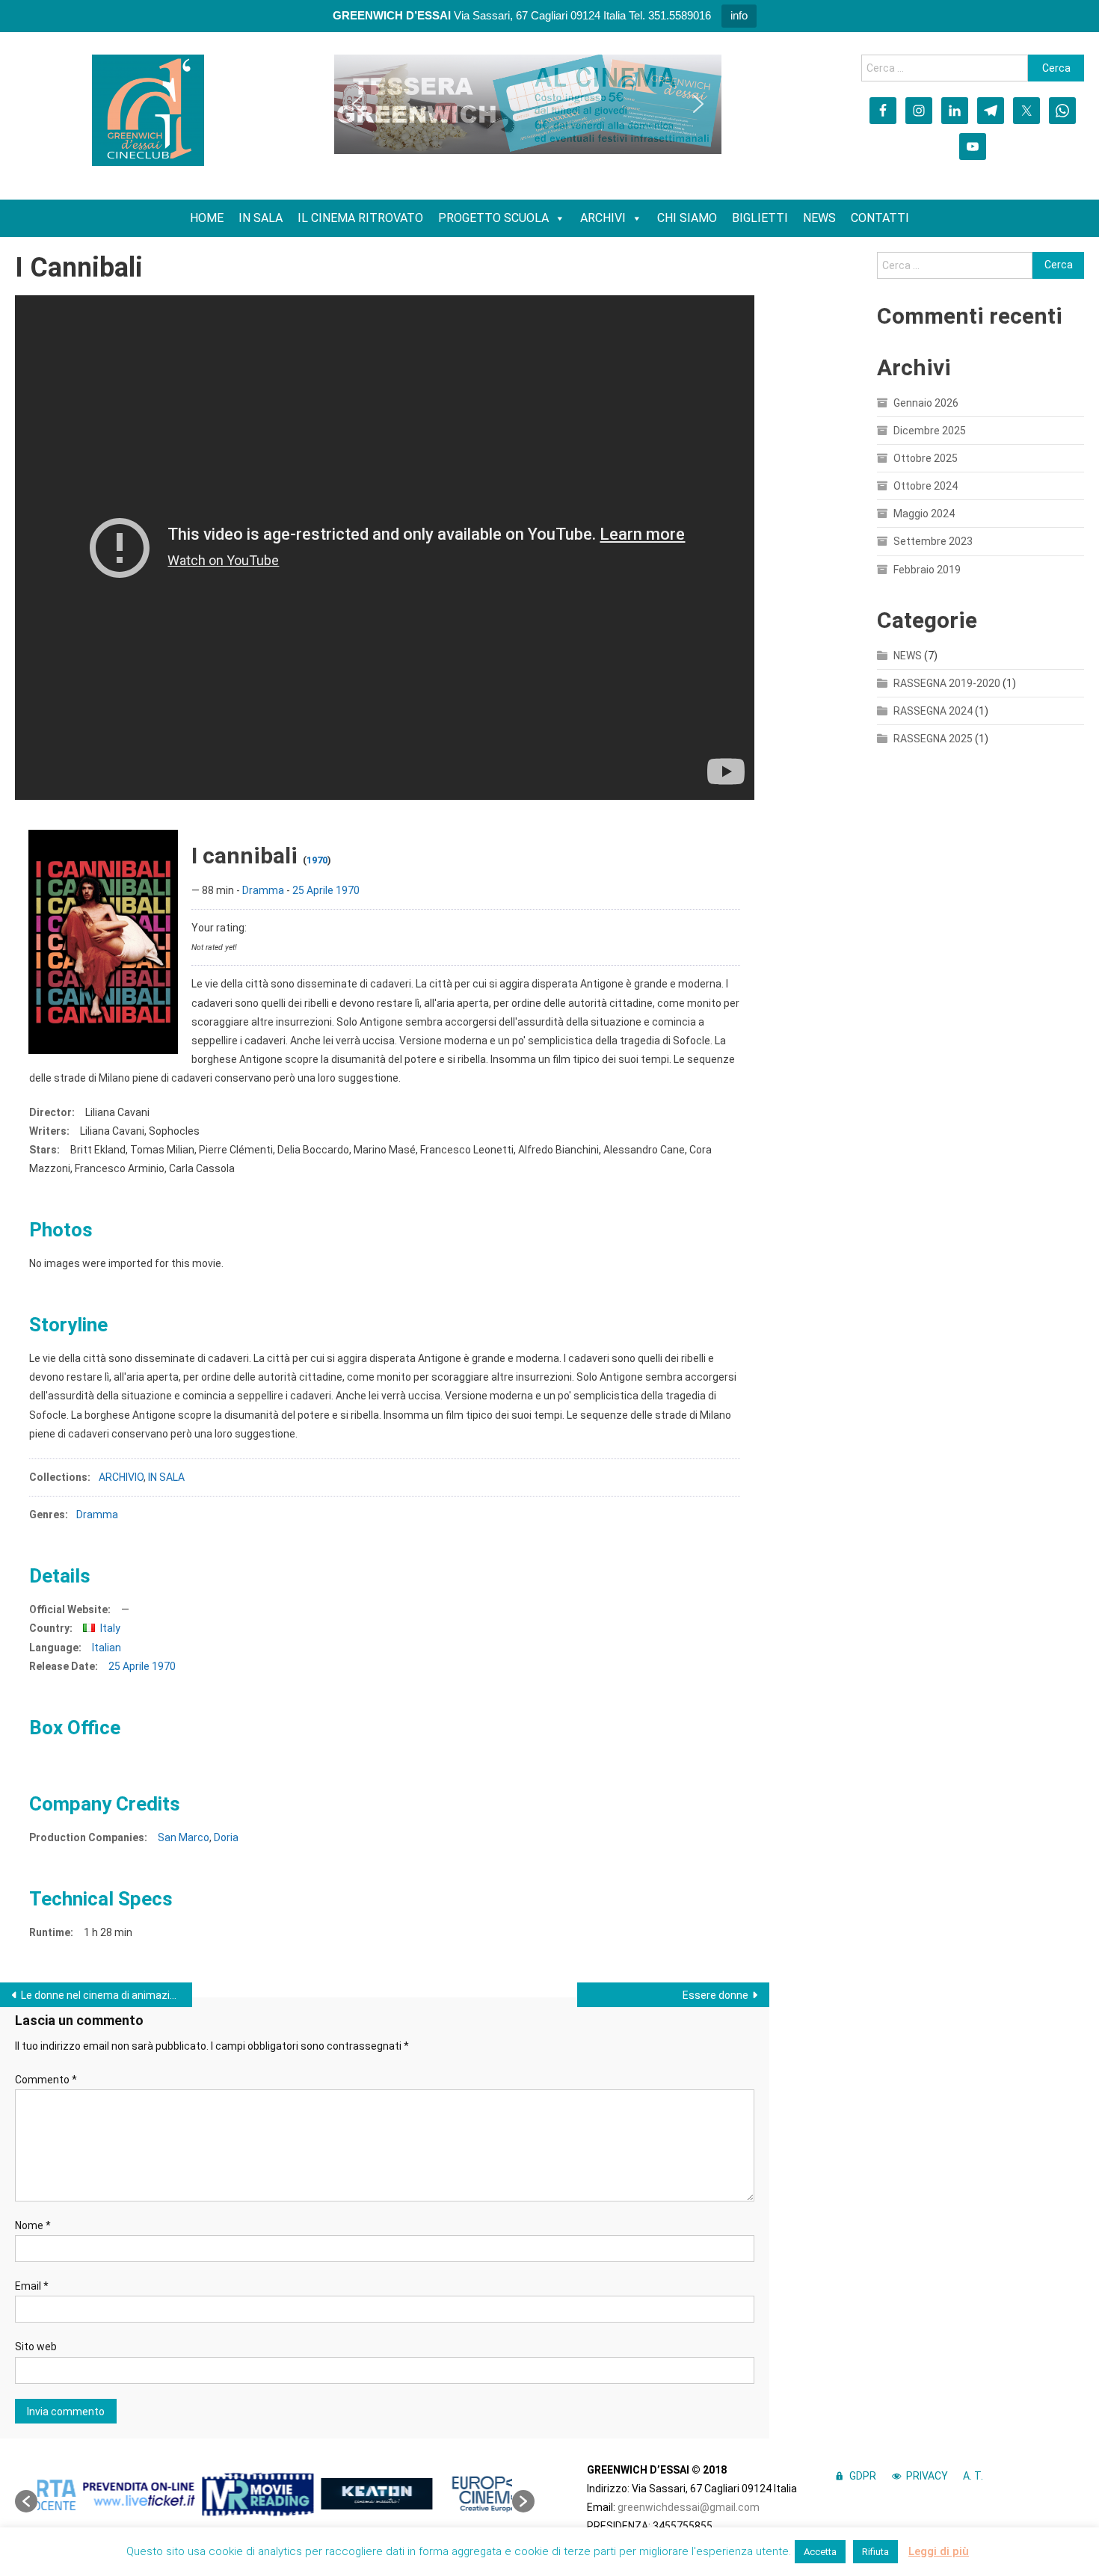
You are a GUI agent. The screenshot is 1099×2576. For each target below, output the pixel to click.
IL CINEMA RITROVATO (360, 218)
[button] (357, 104)
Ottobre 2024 (926, 486)
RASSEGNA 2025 (933, 739)
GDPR (863, 2476)
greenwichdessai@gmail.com (689, 2507)
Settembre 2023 (933, 541)
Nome (33, 2225)
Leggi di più (939, 2551)
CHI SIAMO (687, 218)
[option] (97, 2494)
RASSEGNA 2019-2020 (947, 683)
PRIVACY (927, 2476)
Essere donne (715, 1995)
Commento (46, 2080)
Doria (226, 1837)
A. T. (973, 2476)
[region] (528, 104)
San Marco (184, 1837)
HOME (207, 218)
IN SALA (261, 218)
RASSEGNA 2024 (933, 711)
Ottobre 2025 (926, 458)
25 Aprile (313, 890)
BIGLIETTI (760, 218)
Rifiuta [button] (875, 2552)
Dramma (263, 890)
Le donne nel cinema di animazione (104, 1995)
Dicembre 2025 (930, 431)
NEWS (819, 218)
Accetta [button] (820, 2552)
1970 (317, 860)
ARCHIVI (603, 218)
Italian (107, 1648)
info (739, 15)
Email (32, 2286)
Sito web (36, 2347)
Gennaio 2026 (926, 403)
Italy (110, 1628)
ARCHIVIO (121, 1477)
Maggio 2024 (924, 514)
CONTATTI (880, 218)
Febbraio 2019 (927, 570)
